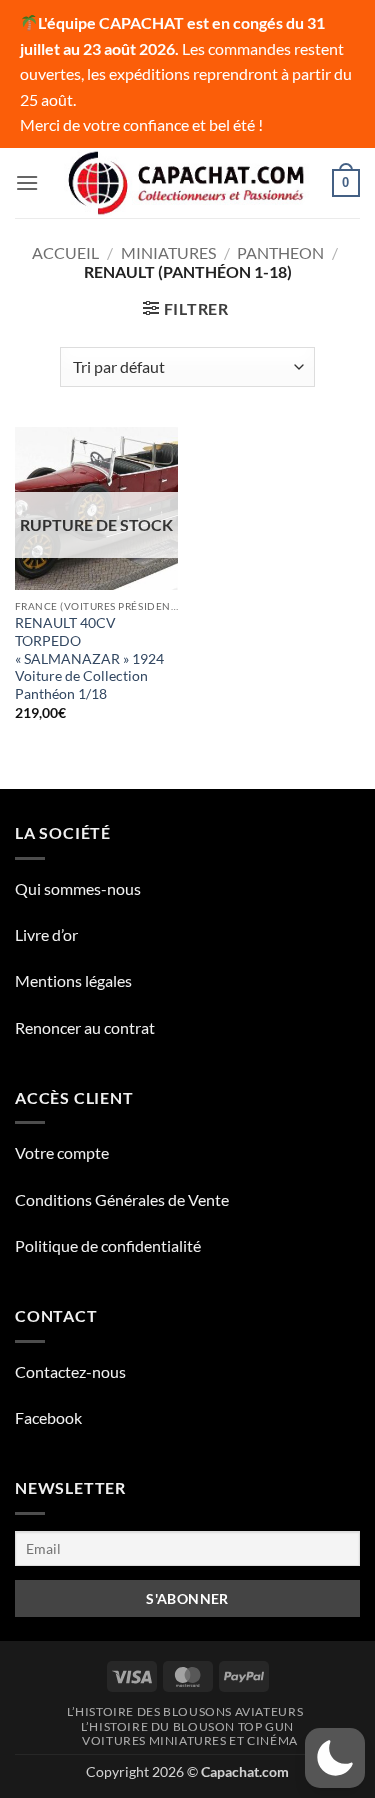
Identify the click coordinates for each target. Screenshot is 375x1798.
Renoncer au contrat (85, 1027)
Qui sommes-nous (78, 888)
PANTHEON (280, 252)
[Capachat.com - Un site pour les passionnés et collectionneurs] (187, 183)
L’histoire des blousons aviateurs (185, 1711)
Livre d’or (46, 934)
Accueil (65, 252)
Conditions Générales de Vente (122, 1199)
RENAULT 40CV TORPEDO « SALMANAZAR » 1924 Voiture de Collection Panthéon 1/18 (89, 658)
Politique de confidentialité (108, 1245)
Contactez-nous (70, 1371)
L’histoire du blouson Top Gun (187, 1726)
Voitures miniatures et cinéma (190, 1740)
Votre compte (62, 1152)
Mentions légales (73, 980)
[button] (27, 182)
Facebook (48, 1417)
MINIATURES (168, 252)
